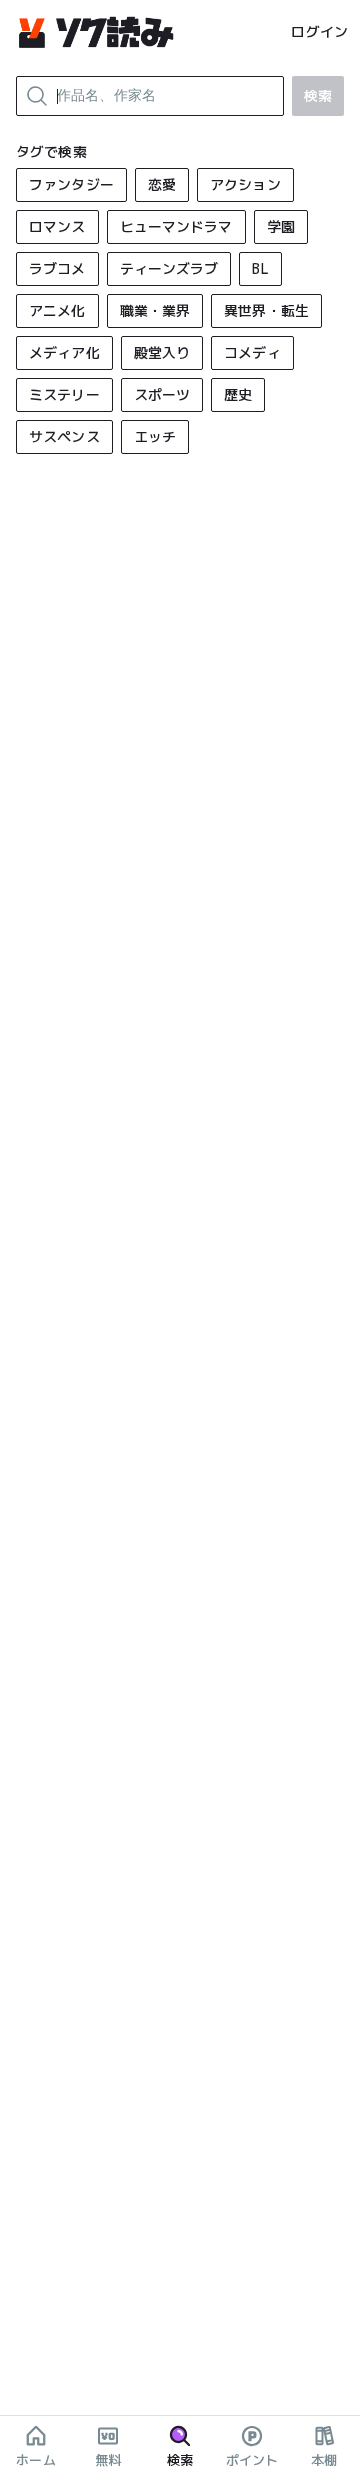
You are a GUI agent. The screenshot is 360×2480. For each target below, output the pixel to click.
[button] (71, 185)
